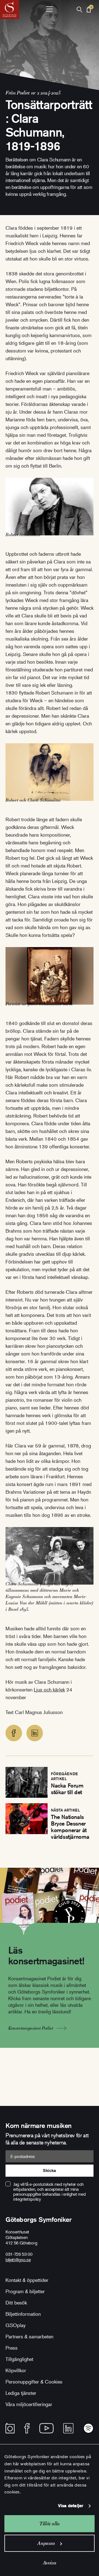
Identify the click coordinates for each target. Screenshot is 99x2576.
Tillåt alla (50, 2524)
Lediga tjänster (21, 2393)
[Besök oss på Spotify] (88, 2428)
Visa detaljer (71, 2506)
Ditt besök (16, 2303)
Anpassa (46, 2543)
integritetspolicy (27, 2199)
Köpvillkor (16, 2370)
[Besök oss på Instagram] (10, 2428)
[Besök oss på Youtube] (46, 2428)
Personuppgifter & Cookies (34, 2382)
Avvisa (50, 2563)
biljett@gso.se (18, 2260)
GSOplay (16, 2325)
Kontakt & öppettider (27, 2280)
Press (12, 2348)
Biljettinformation (23, 2314)
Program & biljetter (25, 2291)
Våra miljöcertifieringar (29, 2404)
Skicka (49, 2170)
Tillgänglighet (19, 2359)
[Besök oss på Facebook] (27, 2428)
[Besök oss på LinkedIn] (68, 2428)
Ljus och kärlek (49, 1690)
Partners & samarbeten (29, 2336)
